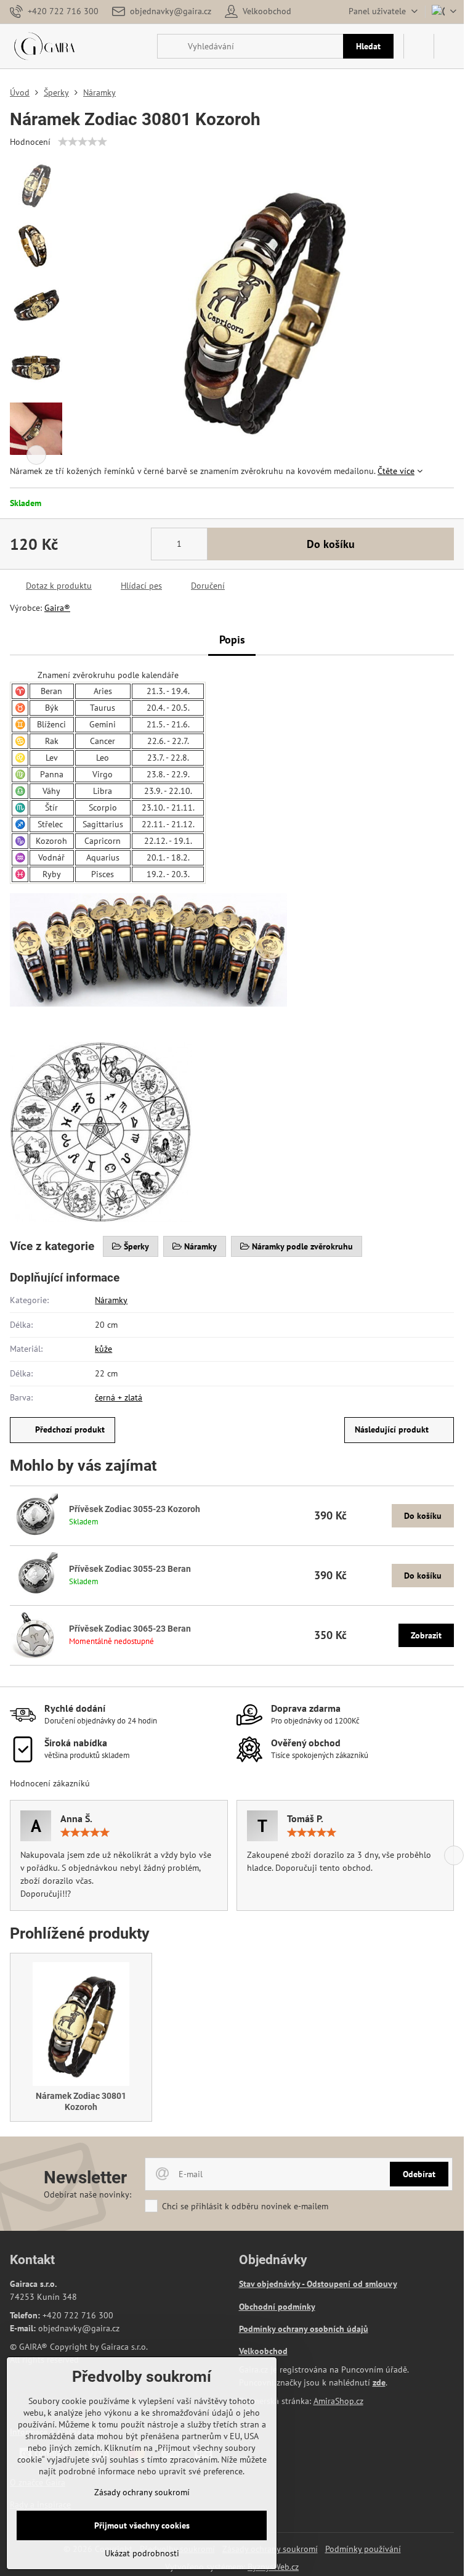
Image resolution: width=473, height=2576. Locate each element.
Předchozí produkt (70, 1429)
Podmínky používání (363, 2549)
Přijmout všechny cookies (142, 2525)
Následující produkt (392, 1429)
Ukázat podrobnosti (142, 2553)
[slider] (83, 142)
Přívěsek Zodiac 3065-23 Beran (130, 1629)
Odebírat (419, 2174)
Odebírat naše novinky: (87, 2194)
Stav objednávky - (273, 2284)
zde (379, 2382)
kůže (103, 1349)
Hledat (368, 46)
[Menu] (449, 46)
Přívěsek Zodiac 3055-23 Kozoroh (135, 1509)
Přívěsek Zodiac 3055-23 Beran (130, 1569)
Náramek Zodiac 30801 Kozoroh (81, 2101)
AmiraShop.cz (338, 2401)
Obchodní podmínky (277, 2307)
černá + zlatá (119, 1397)
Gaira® (57, 608)
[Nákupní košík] (419, 46)
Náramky (111, 1300)
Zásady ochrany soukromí (142, 2492)
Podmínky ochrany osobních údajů (304, 2329)
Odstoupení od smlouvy (352, 2284)
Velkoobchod (263, 2351)
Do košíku (331, 544)
